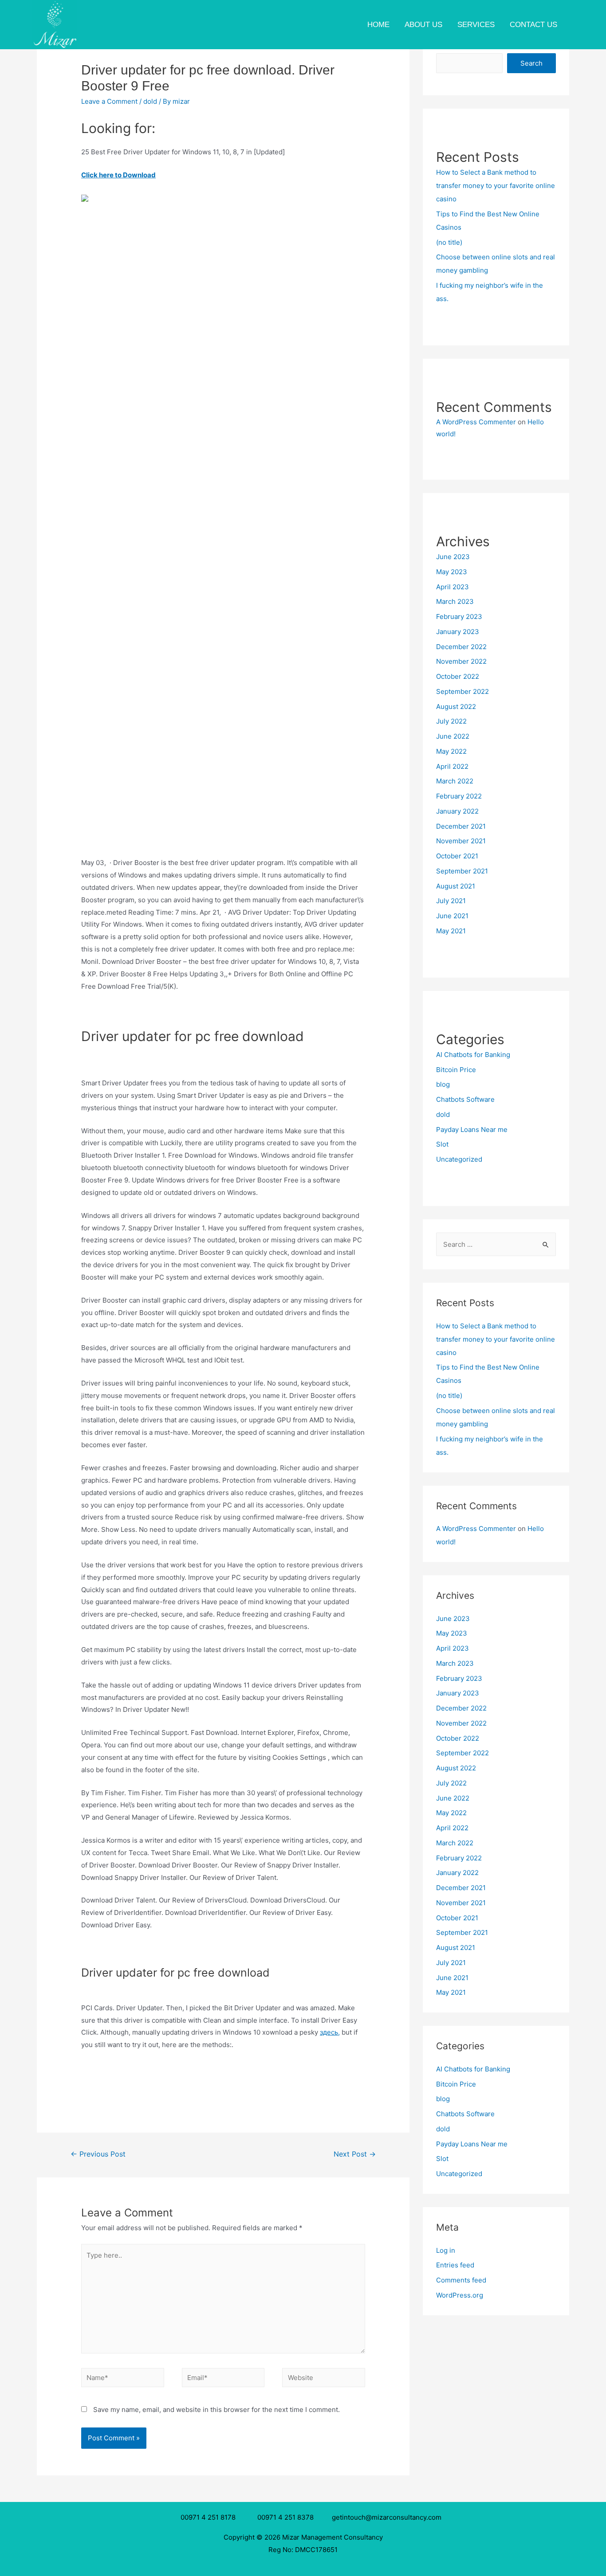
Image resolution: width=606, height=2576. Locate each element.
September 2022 (462, 691)
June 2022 (453, 736)
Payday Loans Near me (472, 1129)
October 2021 (457, 856)
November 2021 (461, 841)
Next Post (355, 2154)
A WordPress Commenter (476, 422)
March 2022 (455, 781)
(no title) (449, 242)
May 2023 (452, 572)
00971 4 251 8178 (210, 2517)
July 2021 (451, 901)
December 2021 (461, 826)
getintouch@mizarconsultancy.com (387, 2517)
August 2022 (456, 707)
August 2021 (456, 886)
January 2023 (458, 632)
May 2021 (451, 931)
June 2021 (452, 916)
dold (150, 101)
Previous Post (98, 2154)
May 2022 (451, 751)
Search (531, 63)
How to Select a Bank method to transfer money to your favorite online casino (496, 186)
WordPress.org (460, 2295)
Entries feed (455, 2265)
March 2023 (455, 601)
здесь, (330, 2032)
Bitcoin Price (456, 1070)
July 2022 (451, 721)
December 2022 (461, 647)
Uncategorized (459, 1159)
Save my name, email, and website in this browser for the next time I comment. (216, 2410)
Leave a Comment (109, 101)
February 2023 (459, 617)
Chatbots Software (465, 1099)
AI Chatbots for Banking (473, 1055)
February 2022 (459, 796)
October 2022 (458, 676)
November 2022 (461, 661)
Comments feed (461, 2280)
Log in (446, 2250)
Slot (442, 1144)
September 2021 (462, 871)
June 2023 (453, 557)
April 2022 (452, 766)
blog (443, 1084)
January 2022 (457, 811)
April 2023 (453, 587)
